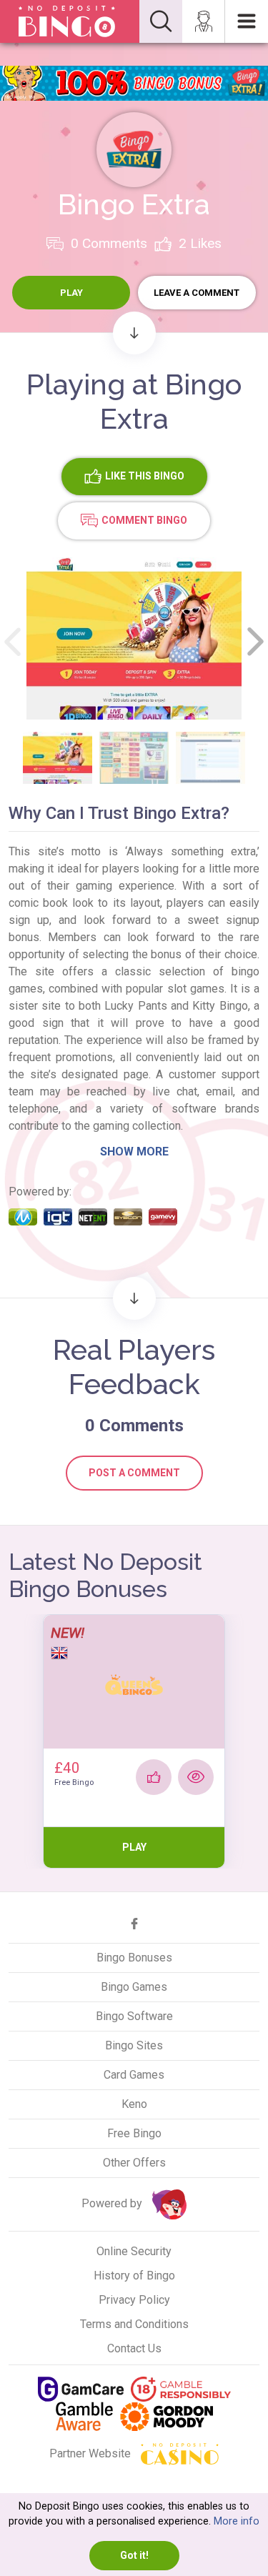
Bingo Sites (134, 2045)
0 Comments (107, 243)
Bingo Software (134, 2016)
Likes (200, 243)
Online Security (134, 2251)
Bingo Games (134, 1987)
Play (71, 293)
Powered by (113, 2204)
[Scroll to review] (134, 333)
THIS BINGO (145, 476)
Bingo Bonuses (134, 1958)
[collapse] (161, 21)
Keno (134, 2104)
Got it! (134, 2555)
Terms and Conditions (134, 2324)
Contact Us (134, 2348)
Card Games (134, 2075)
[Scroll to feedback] (134, 1298)
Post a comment (134, 1473)
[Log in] (204, 21)
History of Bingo (134, 2276)
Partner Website (91, 2453)
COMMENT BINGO (144, 520)
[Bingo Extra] (134, 149)
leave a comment (197, 293)
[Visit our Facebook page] (134, 1924)
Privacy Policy (134, 2300)
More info (237, 2521)
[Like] (154, 1777)
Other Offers (134, 2163)
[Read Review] (196, 1777)
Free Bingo (134, 2133)
